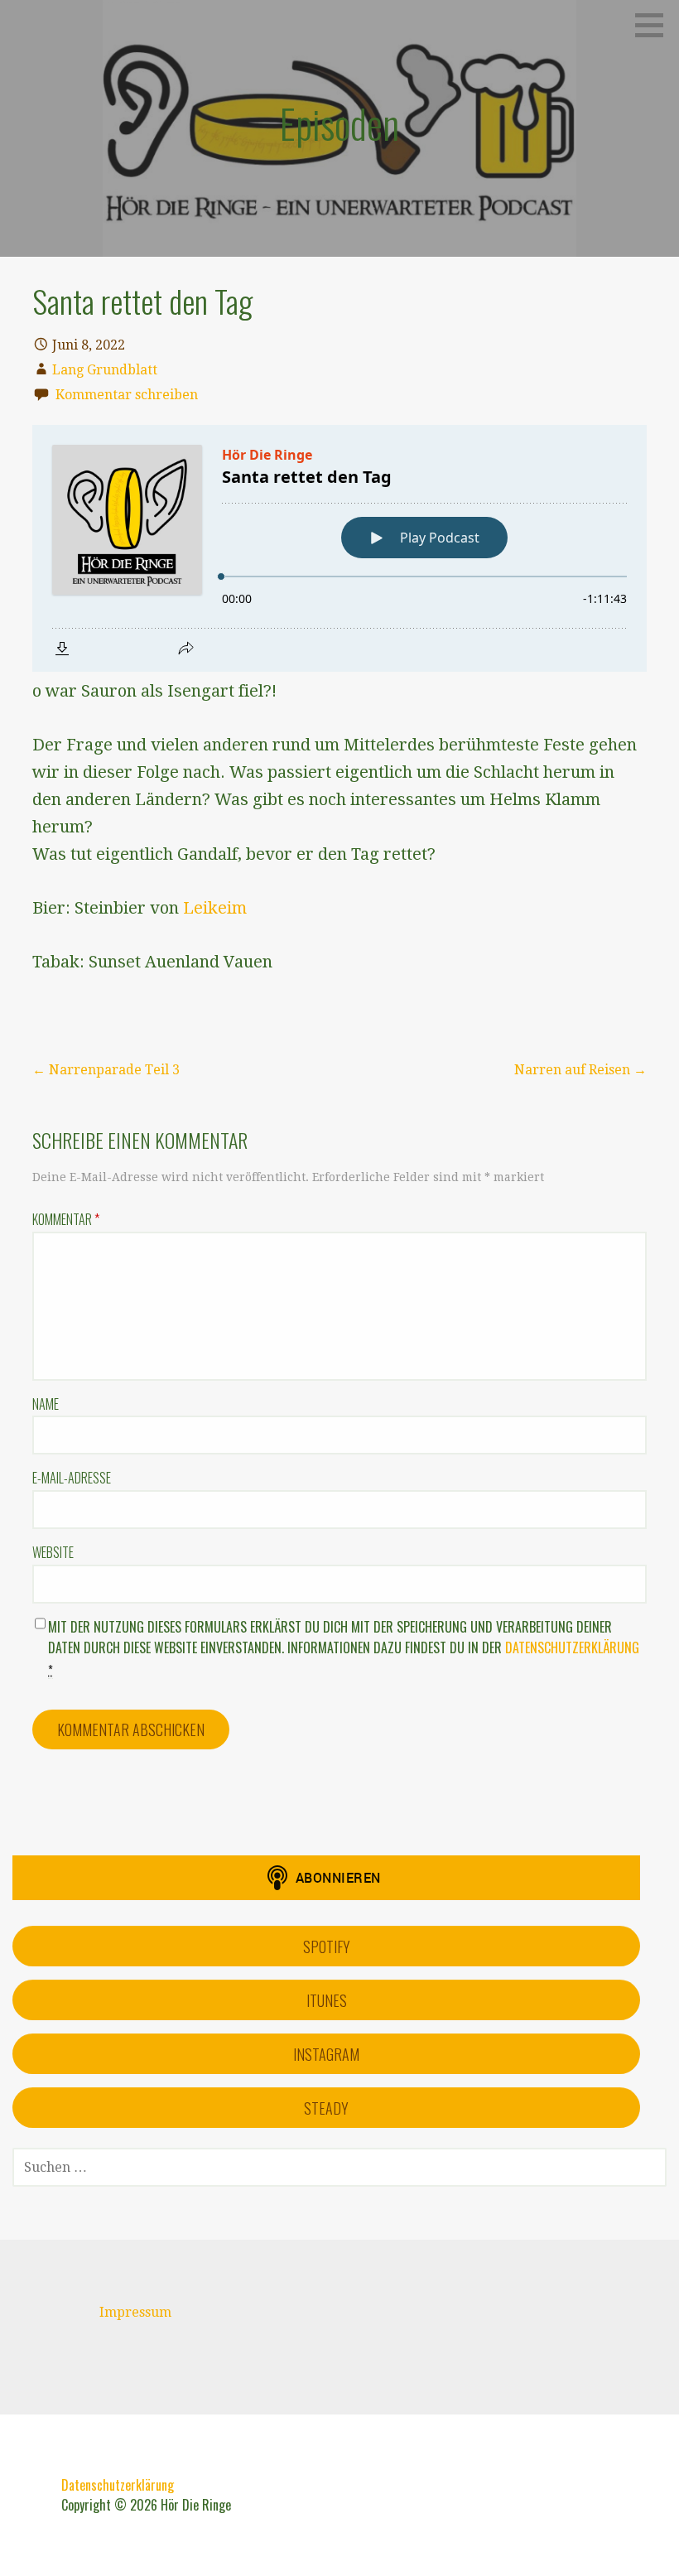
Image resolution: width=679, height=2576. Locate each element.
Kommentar (66, 1219)
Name (46, 1404)
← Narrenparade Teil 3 (106, 1070)
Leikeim (215, 908)
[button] (655, 25)
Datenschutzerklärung (572, 1647)
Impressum (135, 2312)
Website (53, 1552)
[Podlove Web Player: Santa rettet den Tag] (339, 548)
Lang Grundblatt (105, 370)
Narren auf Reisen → (580, 1070)
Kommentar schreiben (127, 395)
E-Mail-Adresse (72, 1478)
